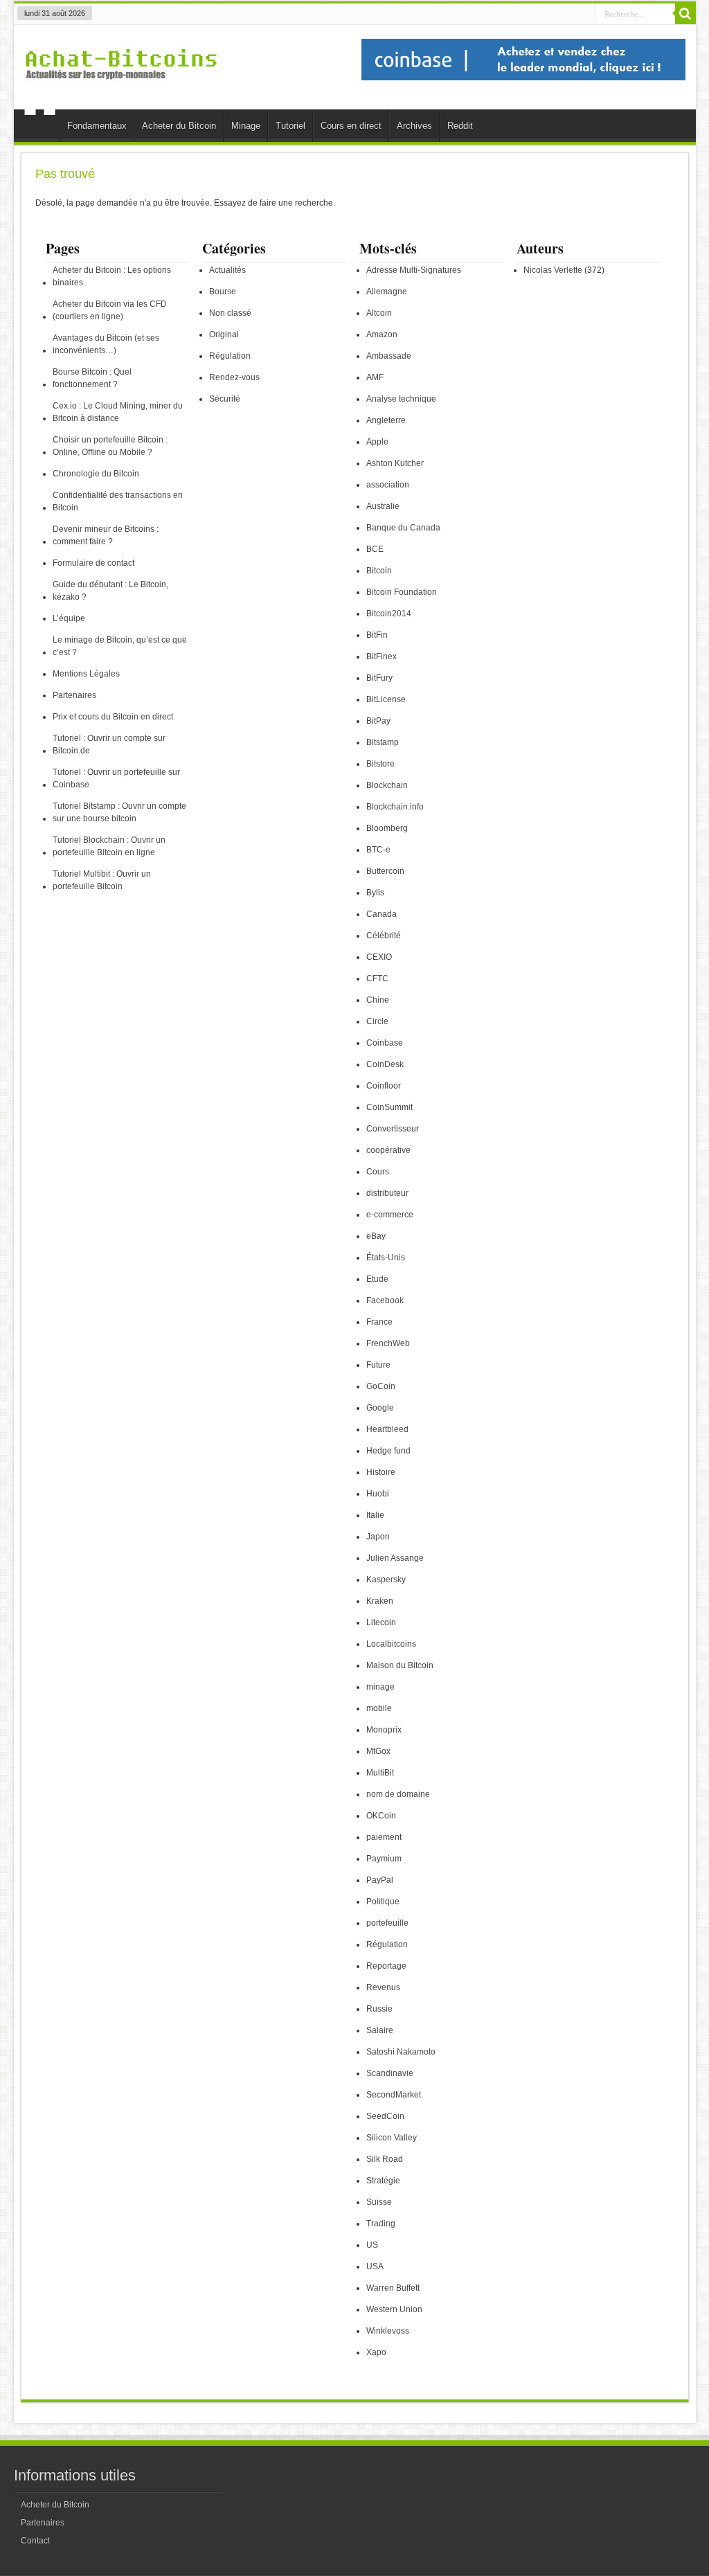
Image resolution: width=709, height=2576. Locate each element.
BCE (375, 549)
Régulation (230, 356)
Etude (377, 1279)
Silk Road (385, 2159)
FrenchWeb (388, 1343)
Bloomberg (387, 828)
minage (380, 1687)
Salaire (380, 2030)
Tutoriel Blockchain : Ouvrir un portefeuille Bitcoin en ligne (109, 846)
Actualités (227, 270)
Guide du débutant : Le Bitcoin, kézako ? (110, 591)
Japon (378, 1537)
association (388, 485)
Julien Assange (395, 1558)
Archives (414, 126)
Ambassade (389, 356)
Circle (377, 1021)
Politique (383, 1902)
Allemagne (387, 292)
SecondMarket (394, 2095)
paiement (384, 1837)
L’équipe (69, 618)
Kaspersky (386, 1580)
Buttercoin (385, 871)
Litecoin (381, 1622)
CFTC (377, 978)
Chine (378, 1000)
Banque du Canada (403, 528)
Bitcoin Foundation (402, 592)
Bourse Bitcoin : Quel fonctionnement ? (92, 378)
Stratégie (383, 2181)
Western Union (394, 2309)
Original (224, 334)
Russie (379, 2009)
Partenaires (74, 695)
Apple (377, 442)
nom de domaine (398, 1794)
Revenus (383, 1987)
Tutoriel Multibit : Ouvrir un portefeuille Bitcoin (102, 880)
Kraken (380, 1601)
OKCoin (381, 1816)
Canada (382, 914)
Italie (375, 1515)
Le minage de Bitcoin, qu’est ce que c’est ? (120, 646)
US (372, 2245)
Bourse (223, 292)
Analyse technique (401, 399)
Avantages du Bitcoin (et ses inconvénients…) (106, 344)
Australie (383, 506)
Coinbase (385, 1043)
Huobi (378, 1494)
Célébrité (384, 936)
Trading (381, 2224)
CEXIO (379, 957)
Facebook (385, 1300)
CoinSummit (389, 1107)
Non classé (230, 313)
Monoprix (384, 1730)
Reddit (460, 126)
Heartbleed (387, 1429)
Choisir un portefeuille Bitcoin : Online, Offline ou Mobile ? (110, 446)
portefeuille (387, 1923)
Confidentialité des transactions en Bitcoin (118, 501)
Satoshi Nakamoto (401, 2052)
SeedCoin (385, 2116)
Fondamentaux (97, 126)
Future (378, 1365)
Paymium (384, 1859)
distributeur (387, 1193)
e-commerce (390, 1215)
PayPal (380, 1880)
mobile (379, 1708)
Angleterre (386, 420)
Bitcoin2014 (389, 614)
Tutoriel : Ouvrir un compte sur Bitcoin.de (109, 744)
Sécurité (225, 399)
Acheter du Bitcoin (179, 126)
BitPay (378, 721)
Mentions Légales (86, 674)
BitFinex (382, 656)
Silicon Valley (392, 2138)
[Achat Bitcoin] (121, 87)
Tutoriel (290, 126)
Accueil (40, 127)
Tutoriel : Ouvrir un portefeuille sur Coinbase (116, 778)
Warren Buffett (393, 2288)
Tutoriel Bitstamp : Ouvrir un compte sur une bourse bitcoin (119, 812)
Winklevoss (388, 2331)
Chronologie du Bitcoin (96, 474)
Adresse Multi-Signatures (414, 270)
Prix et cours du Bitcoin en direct (113, 717)
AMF (375, 377)
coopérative (388, 1150)
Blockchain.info (395, 807)
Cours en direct (351, 126)
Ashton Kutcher (395, 463)
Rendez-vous (234, 377)
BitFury (379, 678)
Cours (378, 1172)
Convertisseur (393, 1129)
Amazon (382, 334)
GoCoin (381, 1386)
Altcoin (379, 313)
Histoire (381, 1472)
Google (380, 1408)
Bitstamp (383, 742)
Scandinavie (390, 2073)
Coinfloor (384, 1086)
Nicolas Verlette (553, 270)
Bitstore (380, 764)
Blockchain (387, 785)
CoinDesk (385, 1064)
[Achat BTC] (523, 78)
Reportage (386, 1966)
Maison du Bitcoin (400, 1665)
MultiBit (380, 1773)
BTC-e (378, 850)
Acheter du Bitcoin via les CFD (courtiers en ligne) (110, 310)
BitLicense (386, 699)
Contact (35, 2541)
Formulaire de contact (93, 563)
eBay (376, 1236)
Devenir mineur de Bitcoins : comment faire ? (106, 535)
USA (375, 2266)
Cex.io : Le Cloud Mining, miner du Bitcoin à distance (118, 412)
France (379, 1322)
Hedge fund (388, 1451)
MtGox (378, 1751)
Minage (246, 126)
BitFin (377, 635)
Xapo (376, 2352)
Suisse (379, 2202)
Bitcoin (379, 571)
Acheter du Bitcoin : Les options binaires (112, 276)
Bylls (375, 893)
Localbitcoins (391, 1644)
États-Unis (386, 1258)
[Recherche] (685, 14)
